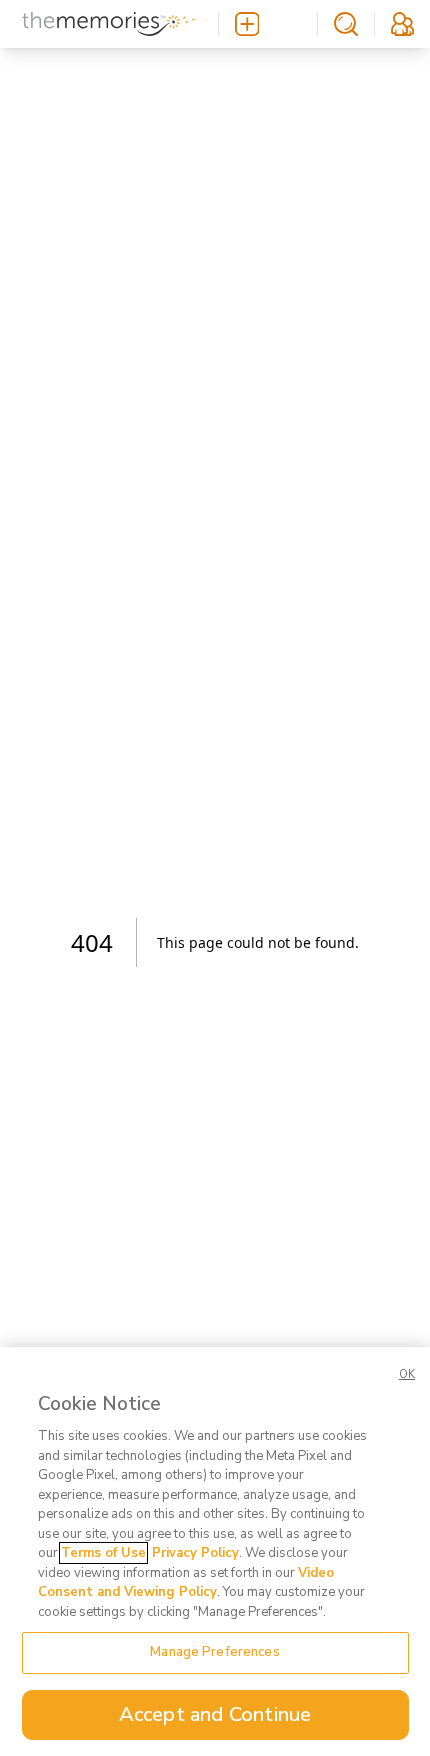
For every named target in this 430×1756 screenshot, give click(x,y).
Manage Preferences (214, 1652)
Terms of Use (103, 1553)
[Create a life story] (268, 24)
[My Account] (402, 24)
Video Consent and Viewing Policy (186, 1583)
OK (407, 1374)
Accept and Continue (215, 1714)
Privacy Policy (195, 1553)
